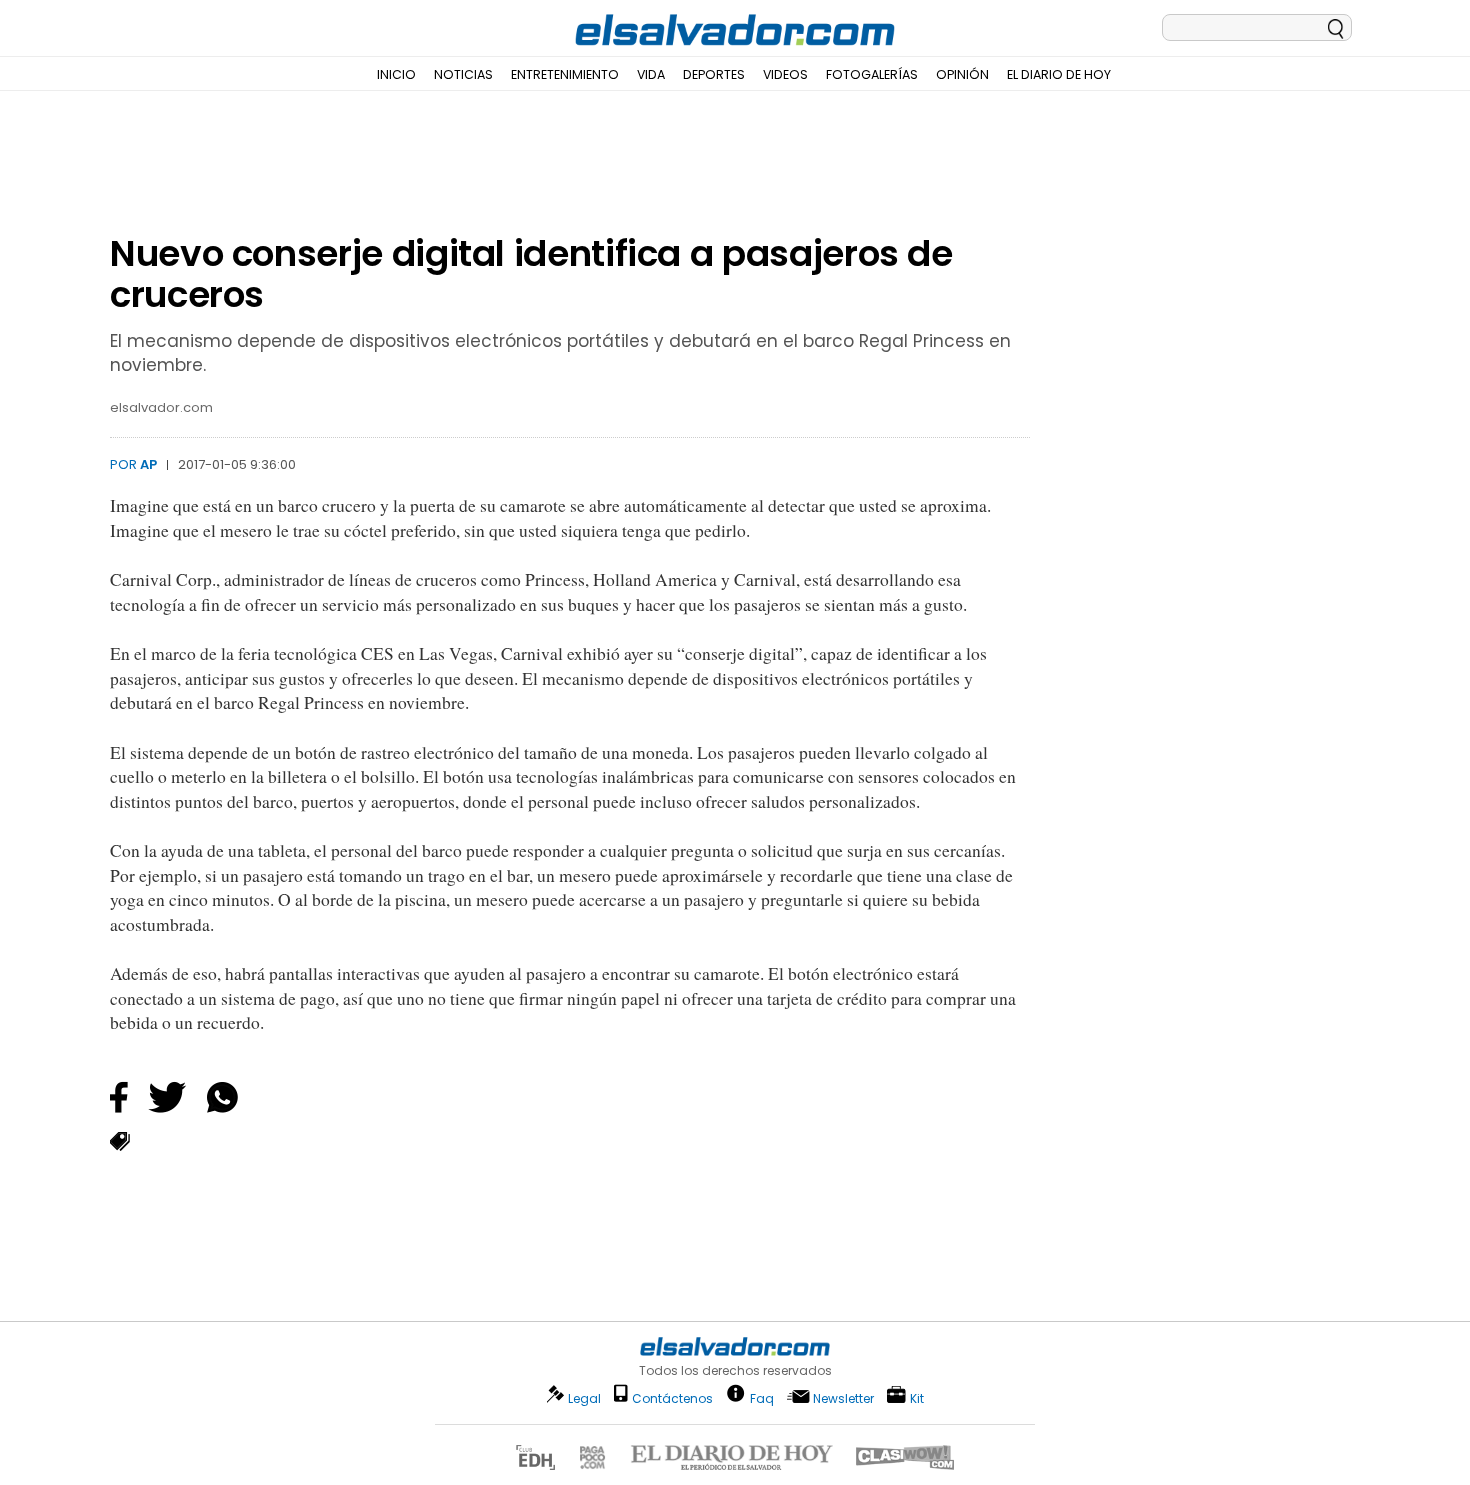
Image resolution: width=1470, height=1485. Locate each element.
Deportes (714, 74)
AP (148, 464)
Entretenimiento (565, 74)
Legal (584, 1398)
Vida (651, 74)
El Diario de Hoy (1059, 74)
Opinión (962, 74)
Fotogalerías (872, 74)
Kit (917, 1397)
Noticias (463, 74)
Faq (762, 1397)
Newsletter (843, 1398)
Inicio (396, 74)
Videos (785, 74)
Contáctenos (672, 1398)
